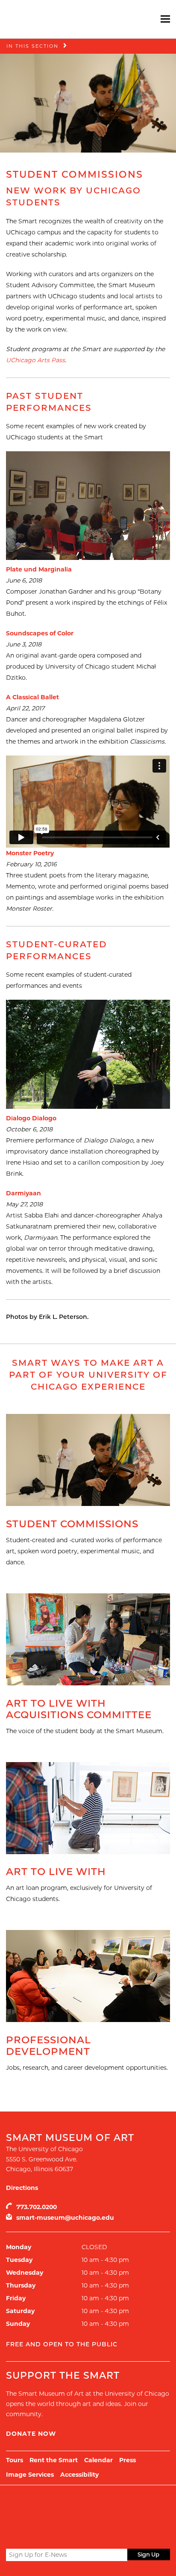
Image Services (30, 2475)
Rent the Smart (54, 2460)
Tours (15, 2460)
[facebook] (26, 2534)
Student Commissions (72, 1524)
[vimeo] (58, 2534)
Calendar (98, 2460)
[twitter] (11, 2535)
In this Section (32, 46)
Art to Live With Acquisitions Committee (79, 1709)
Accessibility (79, 2475)
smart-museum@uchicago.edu (65, 2218)
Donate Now (31, 2434)
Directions (22, 2188)
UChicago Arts (88, 2507)
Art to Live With (56, 1872)
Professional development (48, 2046)
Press (128, 2460)
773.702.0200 (37, 2207)
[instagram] (42, 2534)
